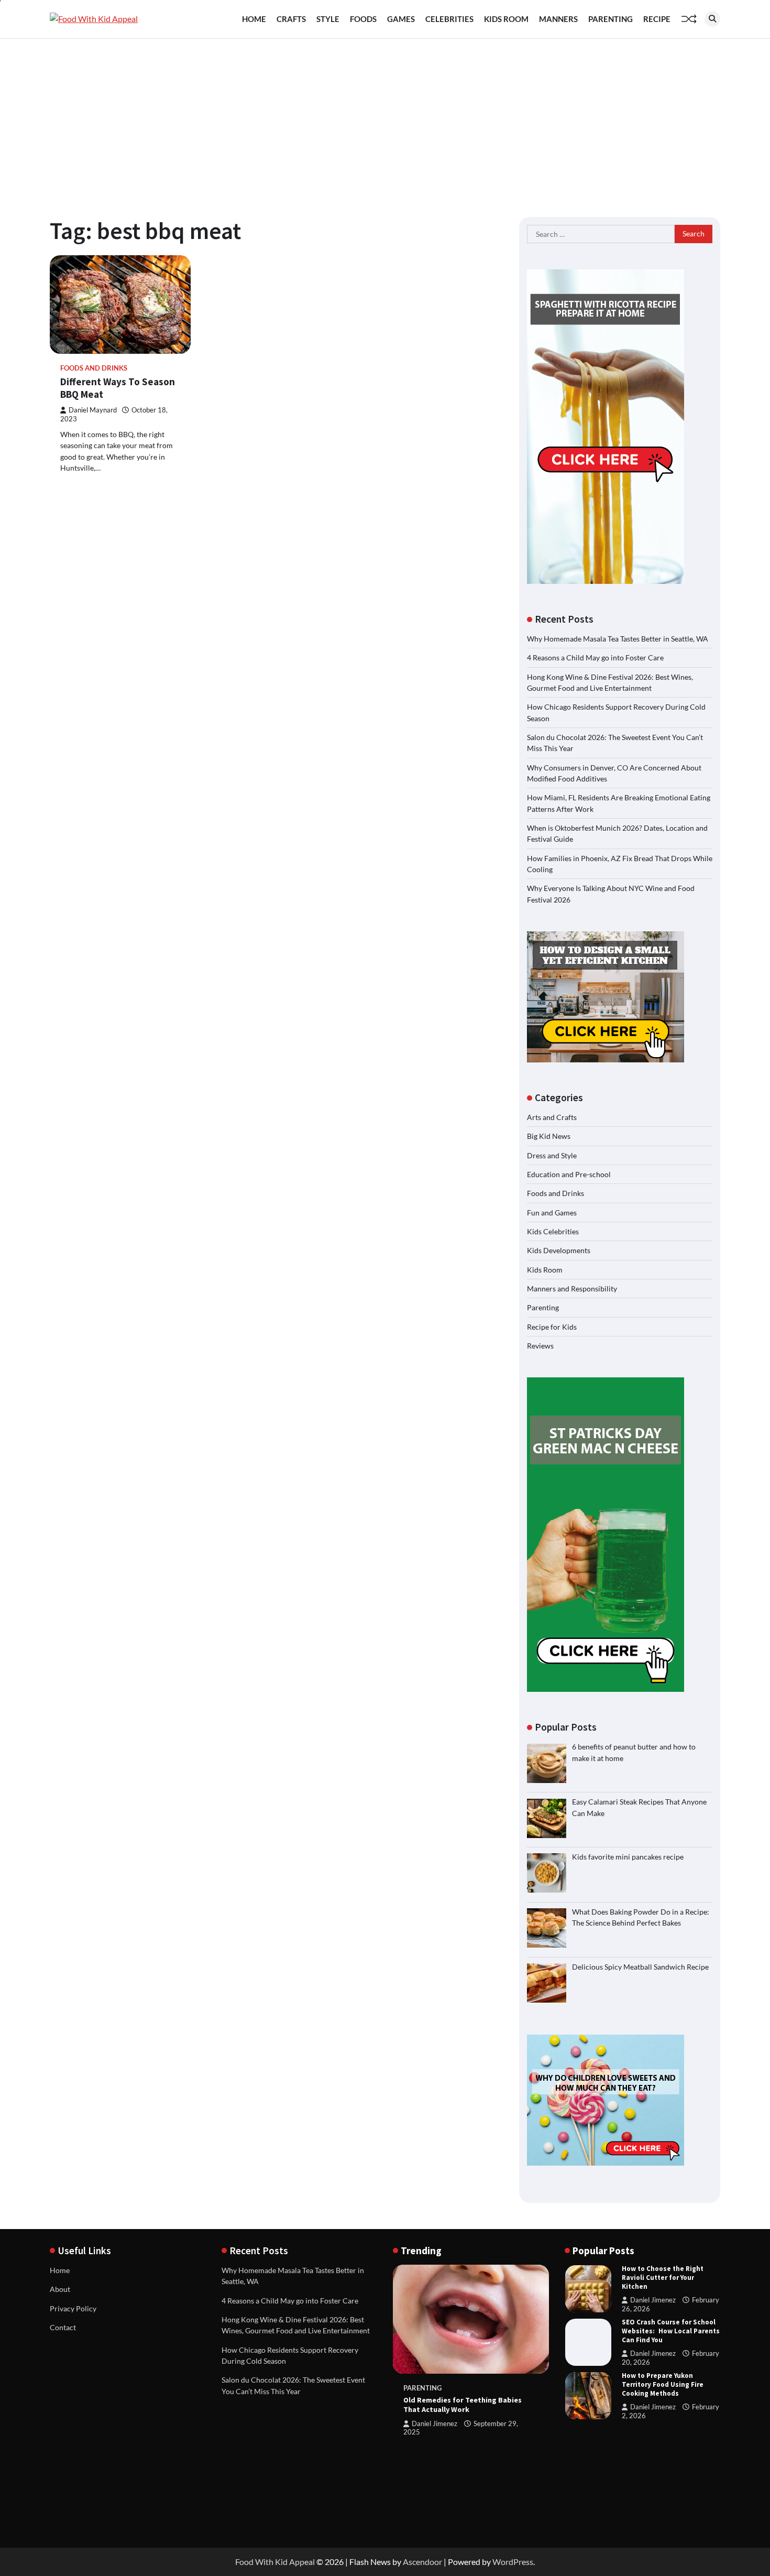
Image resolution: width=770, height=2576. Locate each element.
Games (401, 19)
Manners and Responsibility (572, 1289)
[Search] (712, 19)
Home (254, 19)
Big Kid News (549, 1136)
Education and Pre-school (569, 1174)
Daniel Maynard (93, 410)
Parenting (610, 19)
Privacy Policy (73, 2308)
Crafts (291, 19)
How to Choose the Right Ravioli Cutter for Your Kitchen (663, 2278)
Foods (363, 19)
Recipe (657, 19)
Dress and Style (552, 1155)
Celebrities (449, 19)
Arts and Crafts (552, 1117)
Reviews (540, 1346)
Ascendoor (422, 2562)
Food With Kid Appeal (275, 2562)
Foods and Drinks (94, 368)
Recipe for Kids (552, 1327)
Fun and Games (552, 1213)
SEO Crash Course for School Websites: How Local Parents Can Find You (671, 2331)
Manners (558, 19)
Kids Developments (559, 1250)
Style (328, 19)
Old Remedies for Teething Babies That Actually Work (463, 2405)
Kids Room (506, 19)
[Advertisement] (385, 117)
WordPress (513, 2562)
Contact (63, 2327)
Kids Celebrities (553, 1231)
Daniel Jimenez (434, 2424)
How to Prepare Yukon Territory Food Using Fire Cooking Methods (663, 2384)
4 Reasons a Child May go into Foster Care (595, 657)
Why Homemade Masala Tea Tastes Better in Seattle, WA (618, 639)
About (60, 2289)
